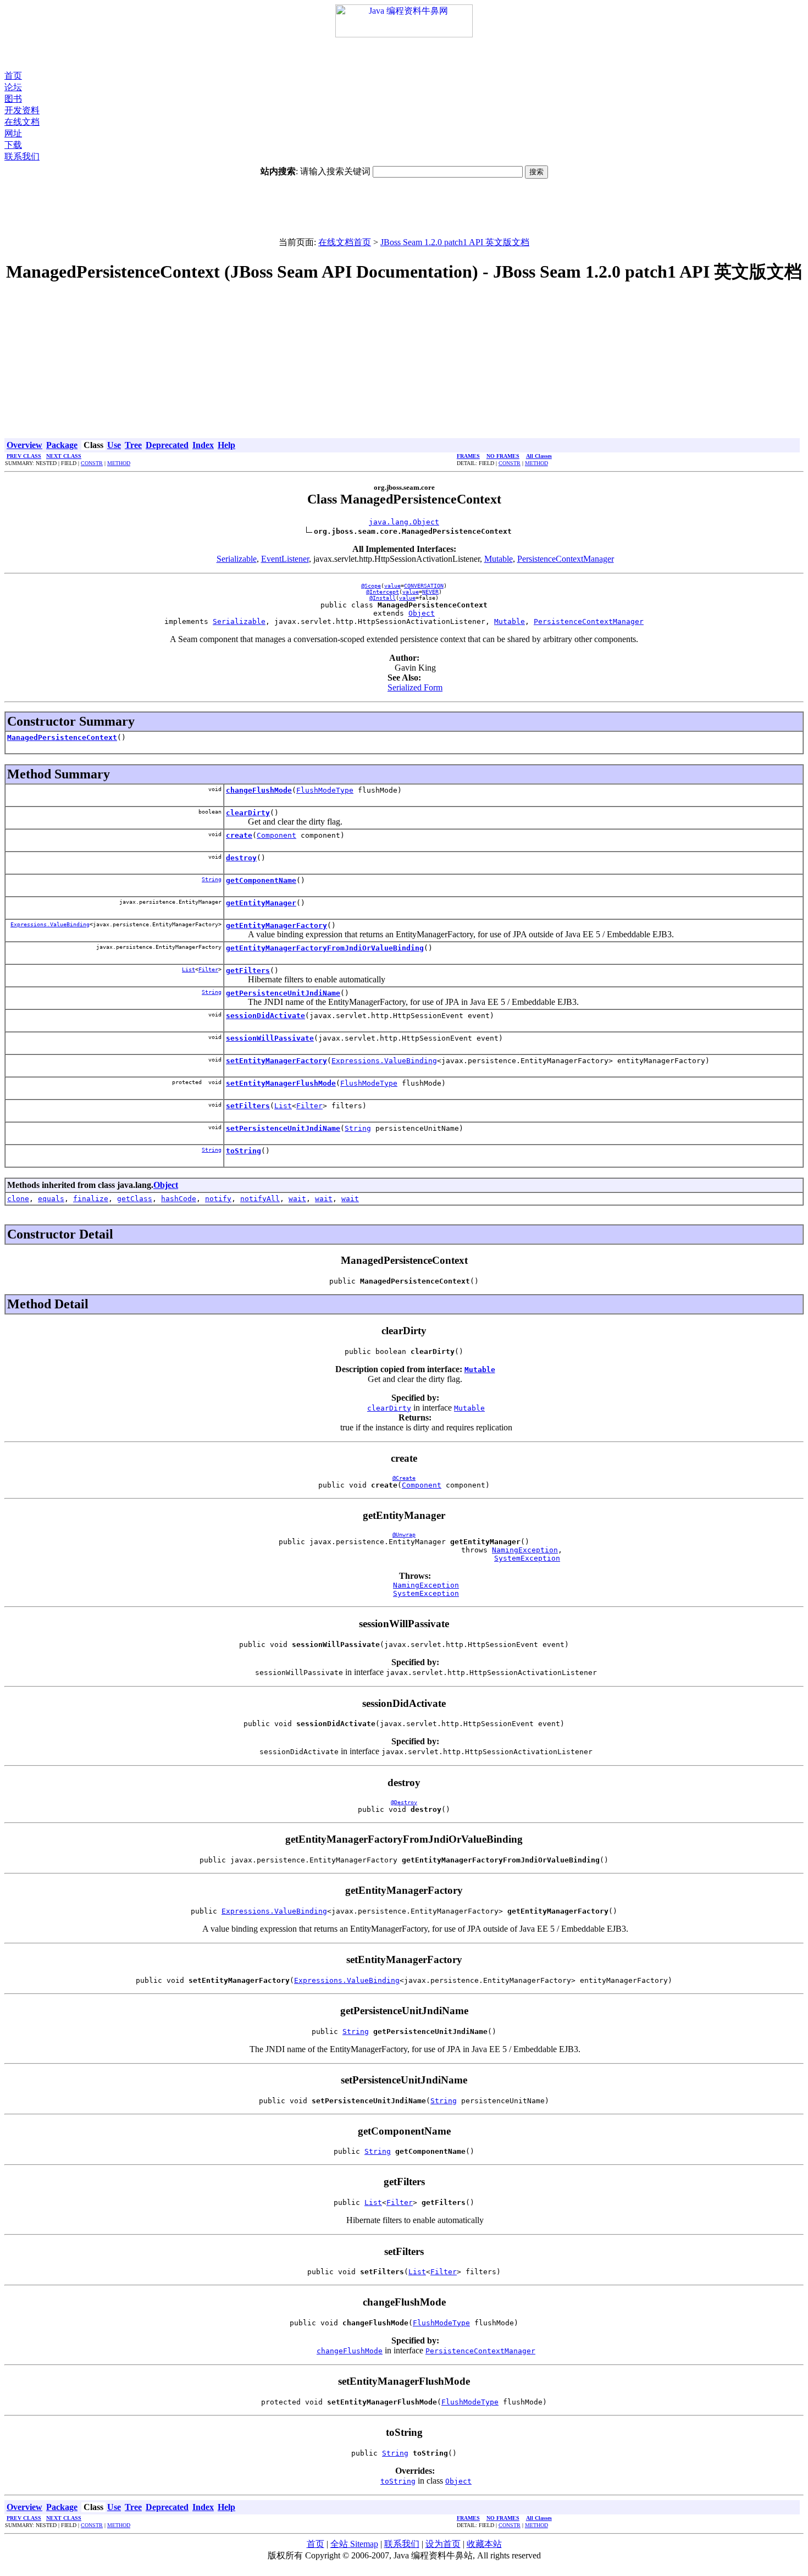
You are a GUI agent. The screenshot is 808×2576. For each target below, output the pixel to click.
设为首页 (443, 2544)
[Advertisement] (404, 54)
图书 (13, 99)
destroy (241, 858)
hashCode (179, 1199)
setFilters (248, 1106)
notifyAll (260, 1199)
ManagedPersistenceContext (62, 737)
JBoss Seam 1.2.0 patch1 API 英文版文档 (455, 242)
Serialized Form (415, 687)
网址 (13, 133)
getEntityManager (261, 903)
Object (422, 613)
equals (51, 1199)
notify (218, 1199)
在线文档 (22, 122)
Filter (208, 969)
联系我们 (22, 156)
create (239, 835)
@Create (404, 1478)
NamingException (525, 1550)
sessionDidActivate (265, 1016)
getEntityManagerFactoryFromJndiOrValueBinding (325, 948)
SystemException (527, 1558)
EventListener (285, 559)
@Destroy (404, 1802)
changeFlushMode (259, 790)
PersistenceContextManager (566, 559)
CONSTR (92, 463)
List (189, 969)
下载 (13, 145)
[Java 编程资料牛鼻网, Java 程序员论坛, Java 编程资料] (404, 34)
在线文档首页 (345, 242)
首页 (13, 76)
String (212, 879)
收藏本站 (484, 2544)
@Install (383, 598)
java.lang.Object (404, 522)
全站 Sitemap (354, 2544)
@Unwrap (404, 1535)
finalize (91, 1199)
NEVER (430, 592)
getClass (135, 1199)
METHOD (119, 463)
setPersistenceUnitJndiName (283, 1128)
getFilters (248, 971)
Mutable (499, 559)
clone (18, 1199)
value (392, 586)
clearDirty (248, 813)
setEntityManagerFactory (276, 1061)
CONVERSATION (424, 586)
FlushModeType (325, 790)
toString (243, 1151)
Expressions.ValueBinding (50, 924)
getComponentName (261, 880)
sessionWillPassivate (270, 1038)
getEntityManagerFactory (276, 925)
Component (276, 835)
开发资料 (22, 110)
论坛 (13, 87)
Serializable (237, 559)
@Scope (371, 586)
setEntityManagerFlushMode (281, 1083)
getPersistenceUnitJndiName (283, 993)
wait (297, 1199)
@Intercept (383, 592)
